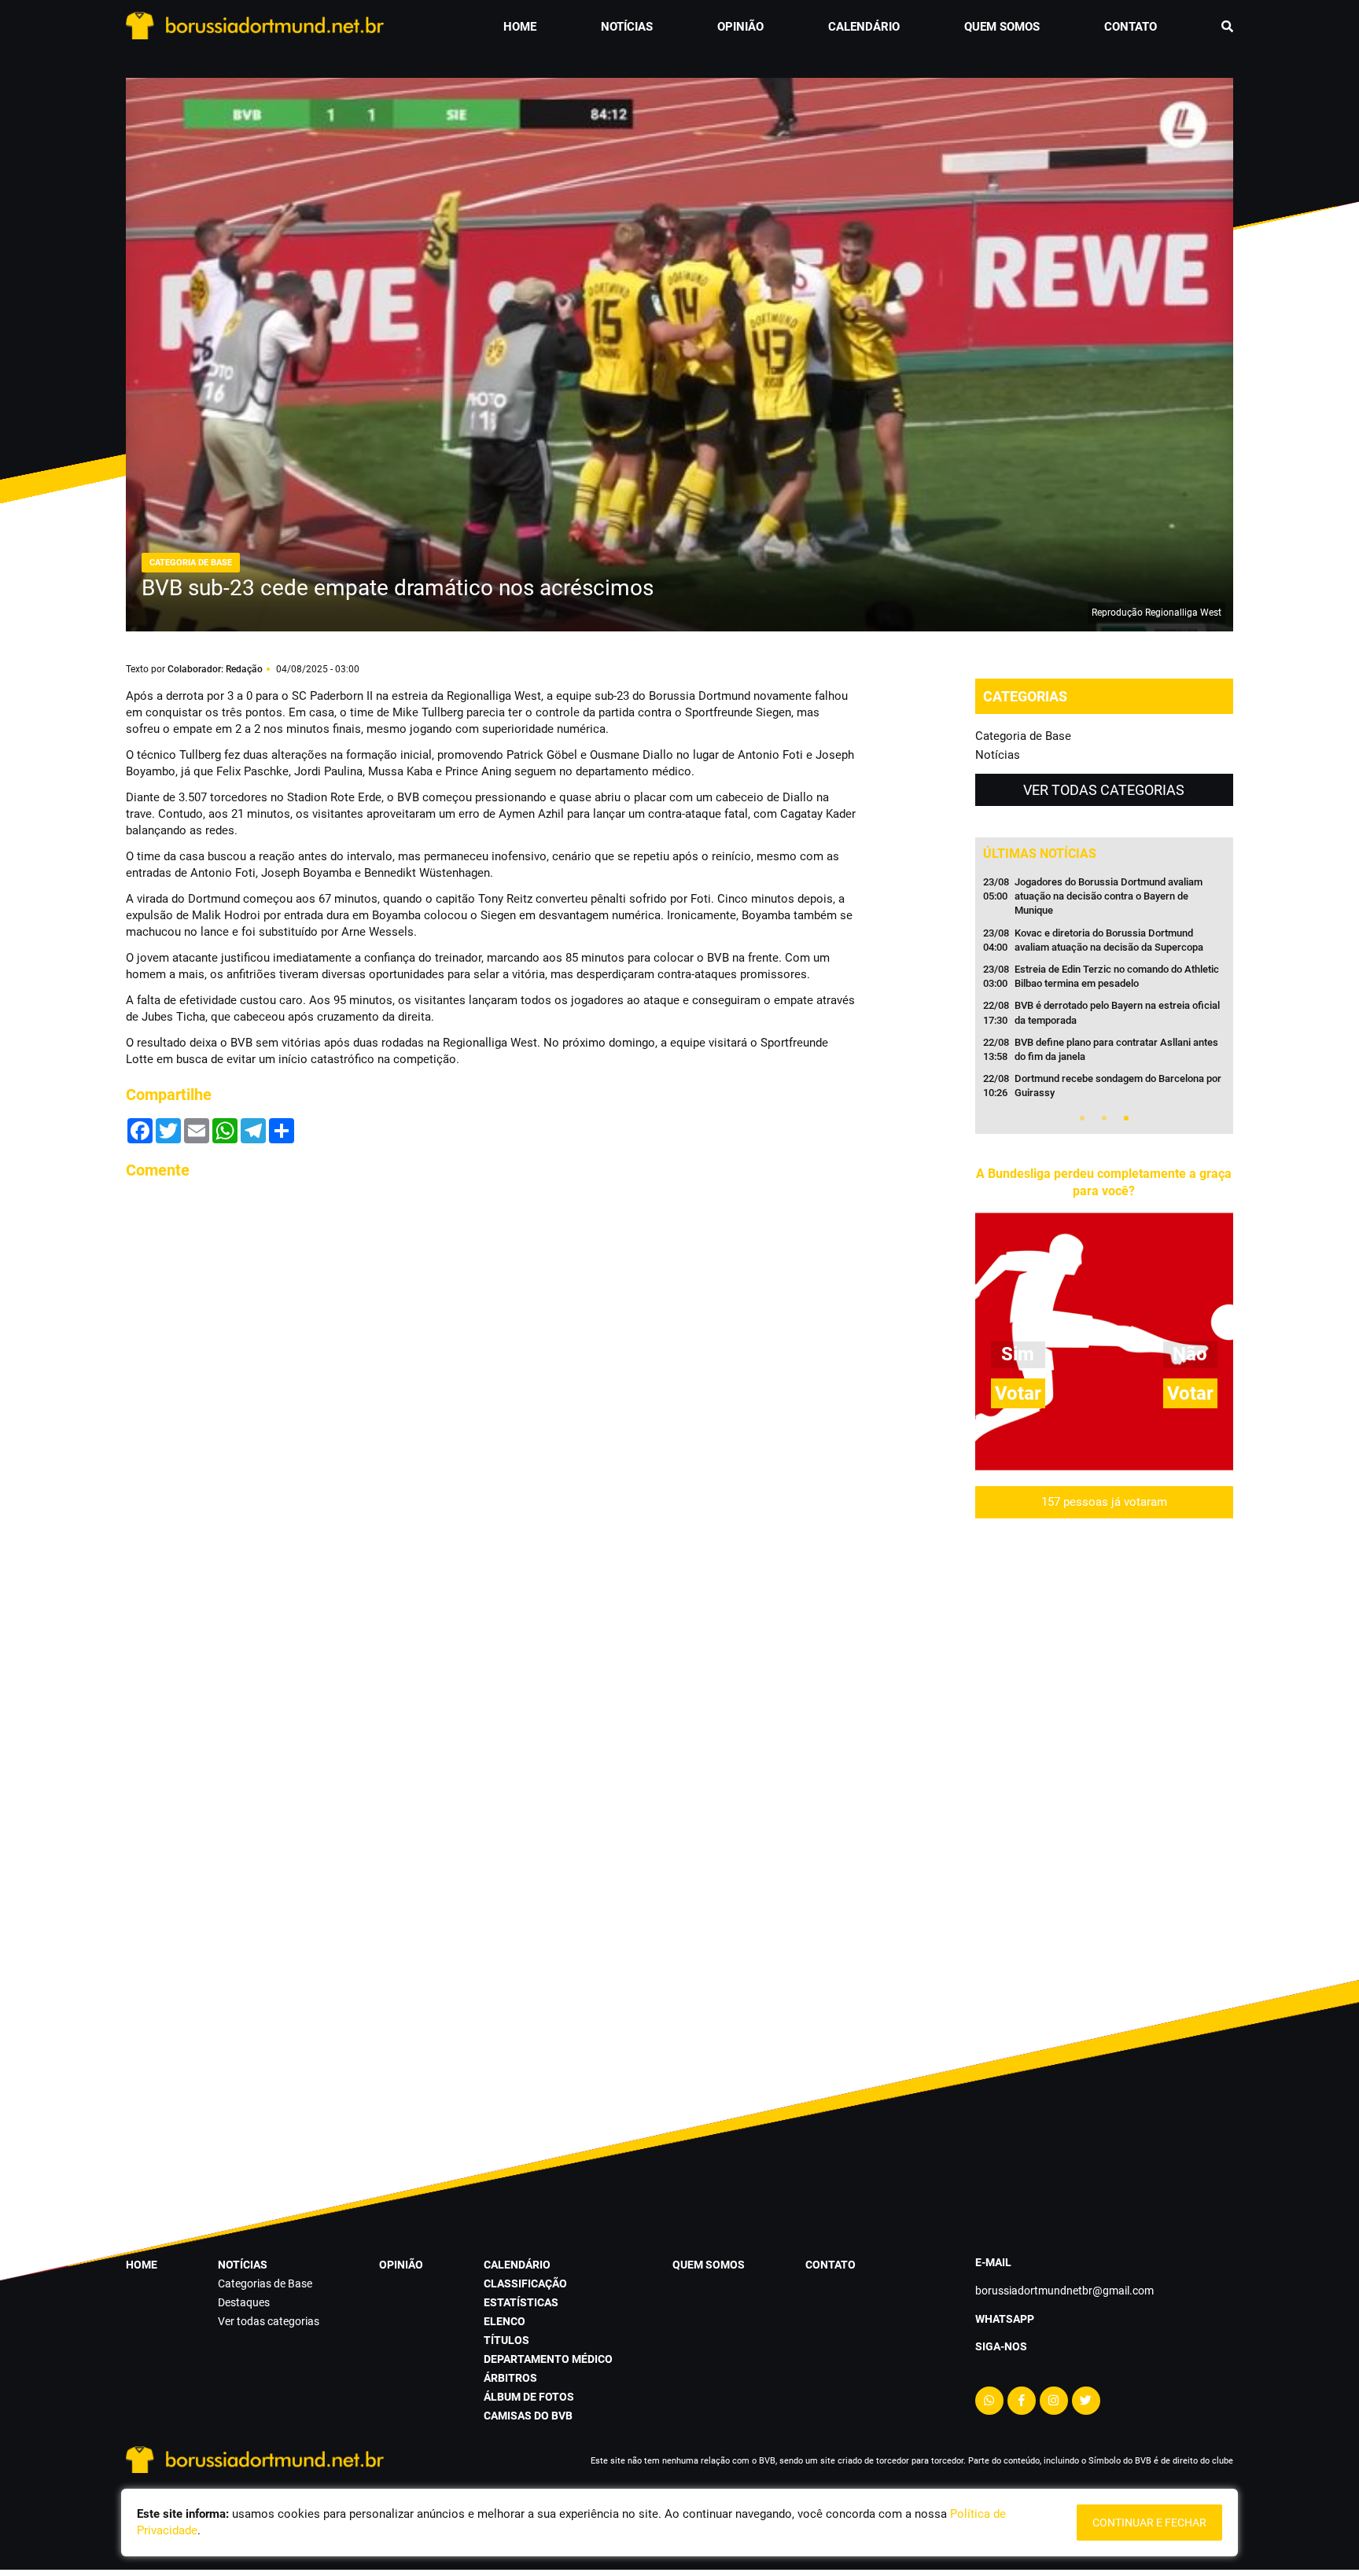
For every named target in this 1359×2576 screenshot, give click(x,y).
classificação (525, 2283)
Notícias (998, 755)
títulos (506, 2340)
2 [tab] (1104, 1118)
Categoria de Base (1023, 736)
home (520, 27)
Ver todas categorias (1104, 790)
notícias (627, 27)
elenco (505, 2321)
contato (1131, 27)
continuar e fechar (1149, 2523)
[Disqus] (491, 1390)
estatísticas (521, 2302)
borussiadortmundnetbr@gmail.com (1064, 2291)
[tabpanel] (1104, 992)
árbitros (510, 2378)
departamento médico (548, 2359)
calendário (864, 27)
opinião (740, 27)
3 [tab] (1126, 1118)
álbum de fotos (529, 2397)
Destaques (244, 2302)
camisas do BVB (528, 2416)
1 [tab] (1082, 1118)
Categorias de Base (265, 2283)
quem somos (1002, 27)
